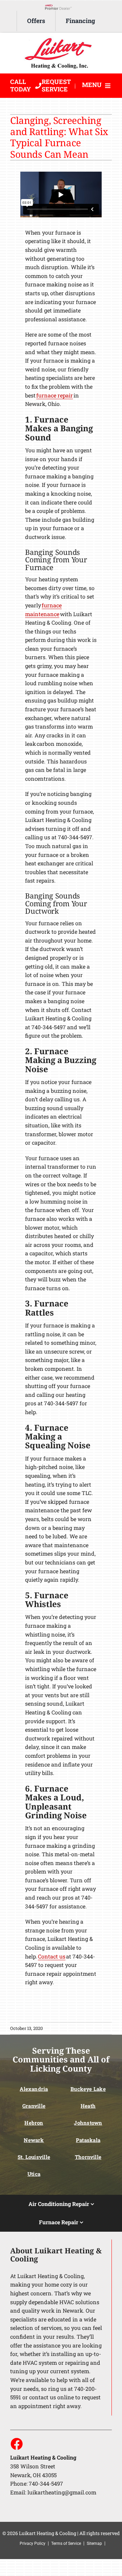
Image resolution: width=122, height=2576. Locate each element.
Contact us (52, 1956)
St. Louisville (34, 2157)
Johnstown (88, 2123)
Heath (88, 2106)
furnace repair (55, 395)
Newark (34, 2140)
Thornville (88, 2157)
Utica (34, 2174)
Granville (34, 2106)
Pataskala (88, 2140)
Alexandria (34, 2089)
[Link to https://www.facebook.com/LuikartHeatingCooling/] (16, 2444)
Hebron (34, 2123)
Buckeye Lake (88, 2089)
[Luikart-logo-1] (61, 39)
